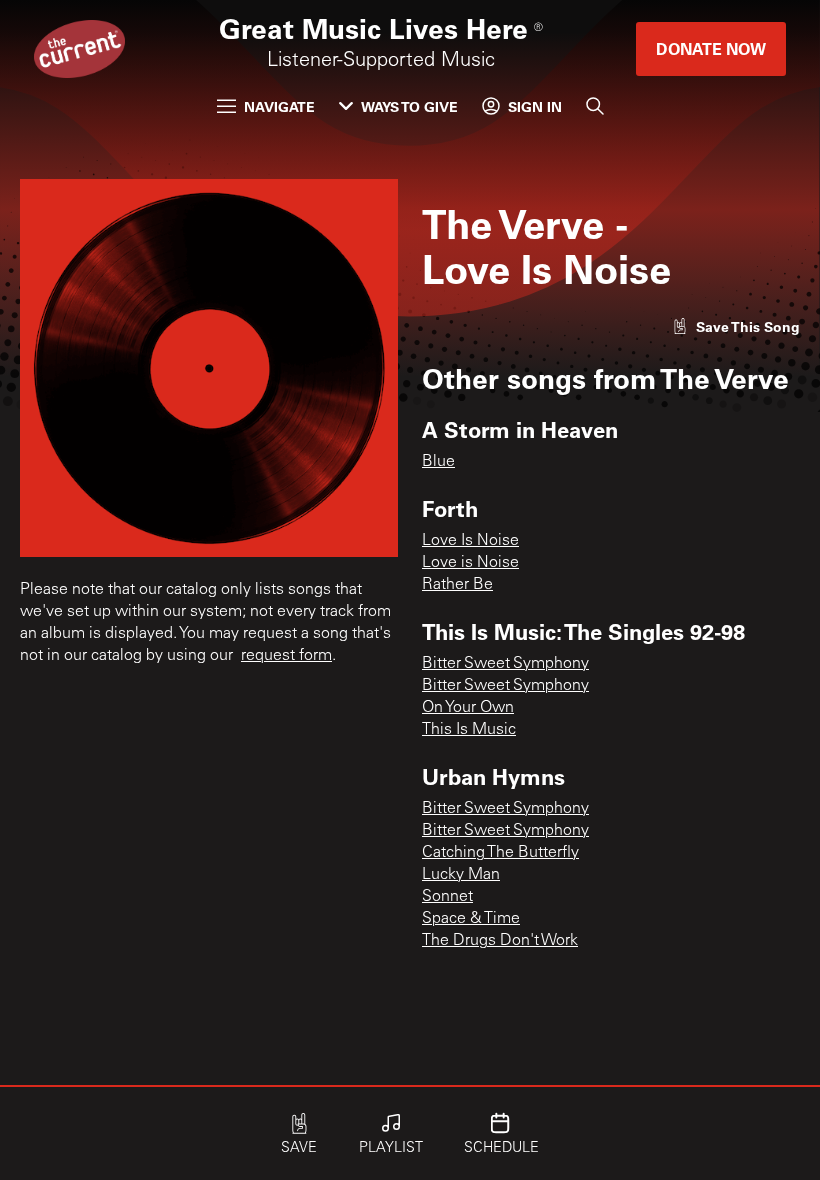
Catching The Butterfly (500, 853)
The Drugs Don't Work (500, 941)
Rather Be (457, 585)
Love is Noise (470, 563)
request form (286, 656)
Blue (438, 462)
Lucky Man (461, 875)
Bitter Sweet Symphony (505, 664)
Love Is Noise (470, 541)
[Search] (595, 106)
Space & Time (471, 919)
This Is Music (469, 730)
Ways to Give (409, 106)
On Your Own (468, 708)
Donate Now (711, 48)
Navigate (279, 106)
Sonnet (447, 897)
